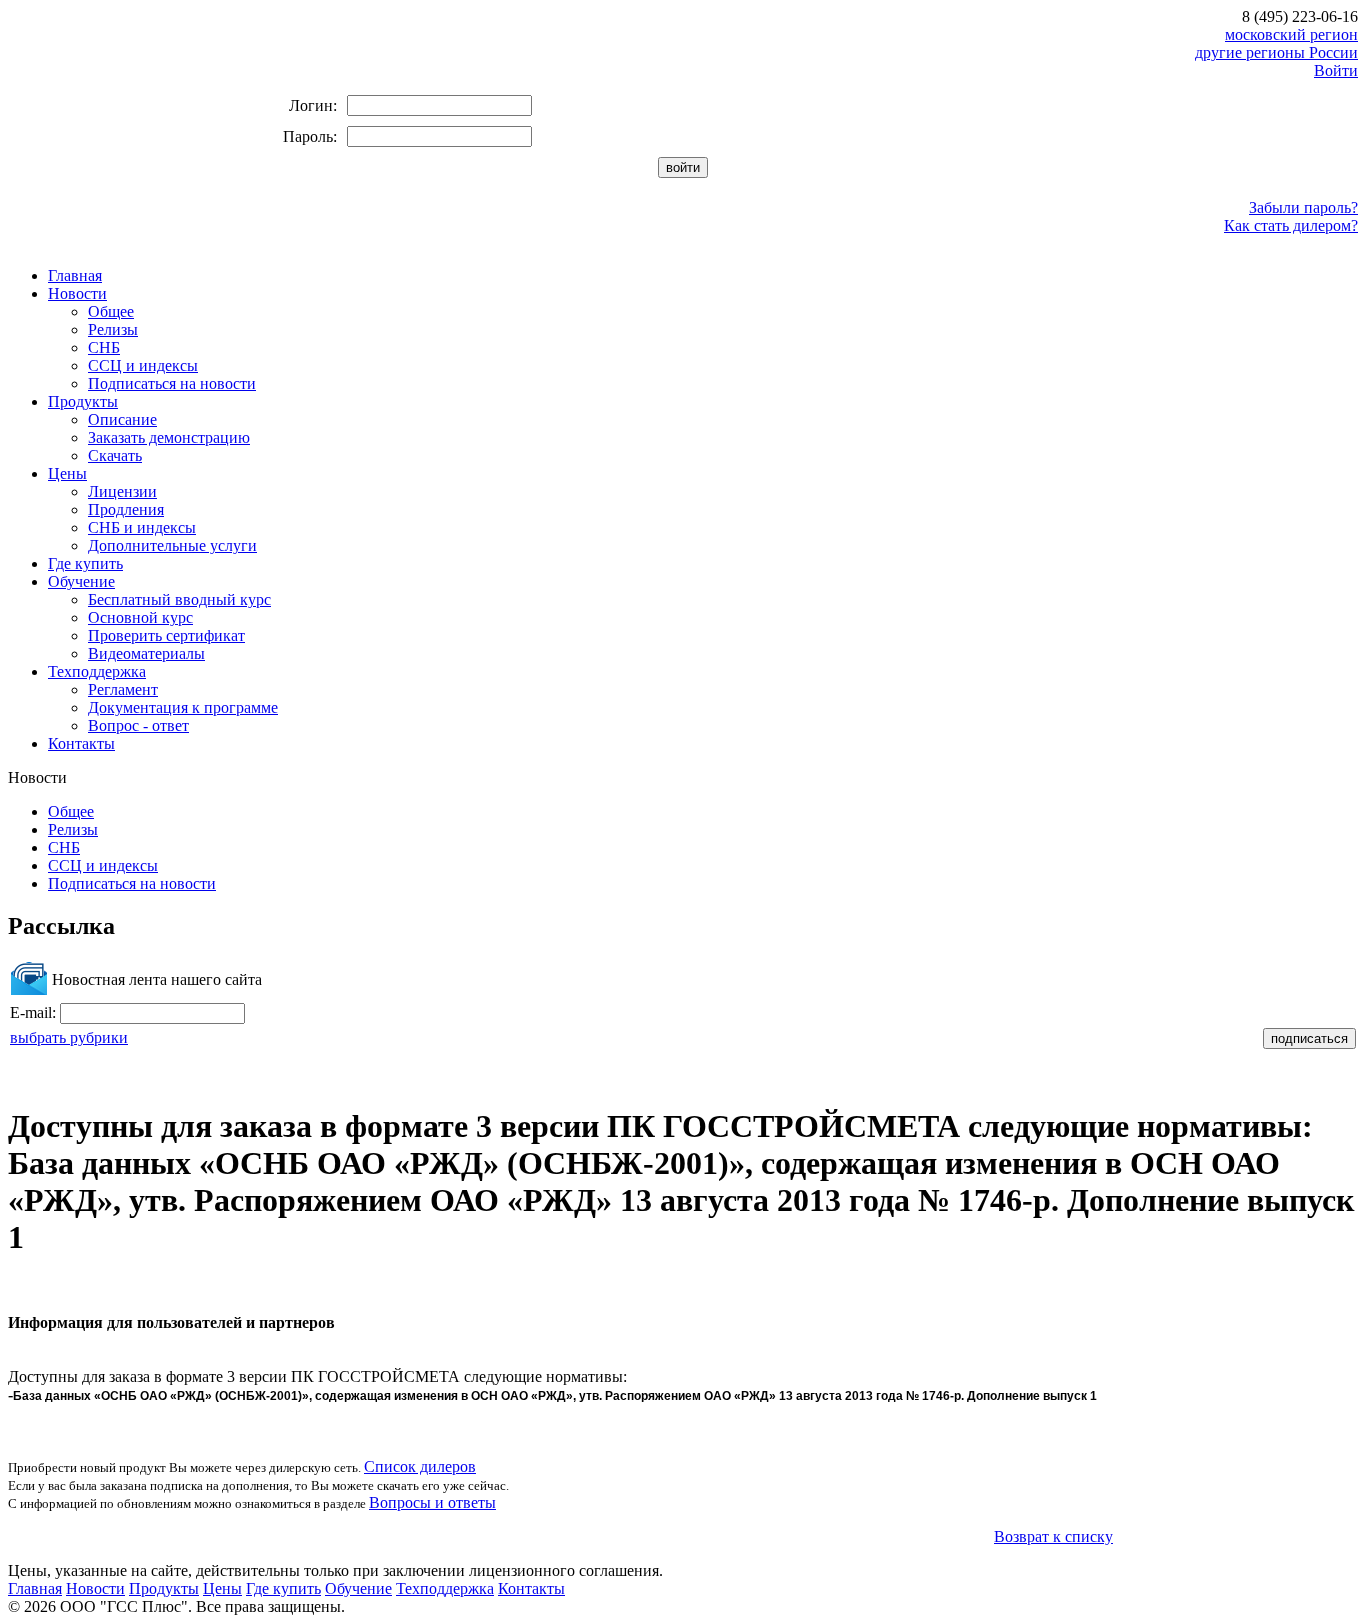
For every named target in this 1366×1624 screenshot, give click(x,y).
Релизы (113, 329)
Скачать (115, 455)
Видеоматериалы (146, 653)
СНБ (104, 347)
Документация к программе (183, 707)
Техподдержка (97, 671)
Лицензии (122, 491)
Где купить (85, 563)
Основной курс (140, 617)
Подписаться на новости (172, 383)
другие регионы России (1276, 52)
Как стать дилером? (1291, 225)
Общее (111, 311)
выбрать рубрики (69, 1037)
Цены (67, 473)
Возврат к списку (1053, 1536)
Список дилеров (420, 1466)
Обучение (81, 581)
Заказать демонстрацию (169, 437)
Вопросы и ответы (432, 1502)
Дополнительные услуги (172, 545)
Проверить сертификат (166, 635)
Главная (75, 275)
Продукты (83, 401)
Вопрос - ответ (138, 725)
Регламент (123, 689)
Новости (77, 293)
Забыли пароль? (1303, 207)
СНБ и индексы (142, 527)
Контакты (81, 743)
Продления (126, 509)
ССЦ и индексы (143, 365)
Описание (122, 419)
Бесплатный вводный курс (179, 599)
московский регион (1291, 34)
